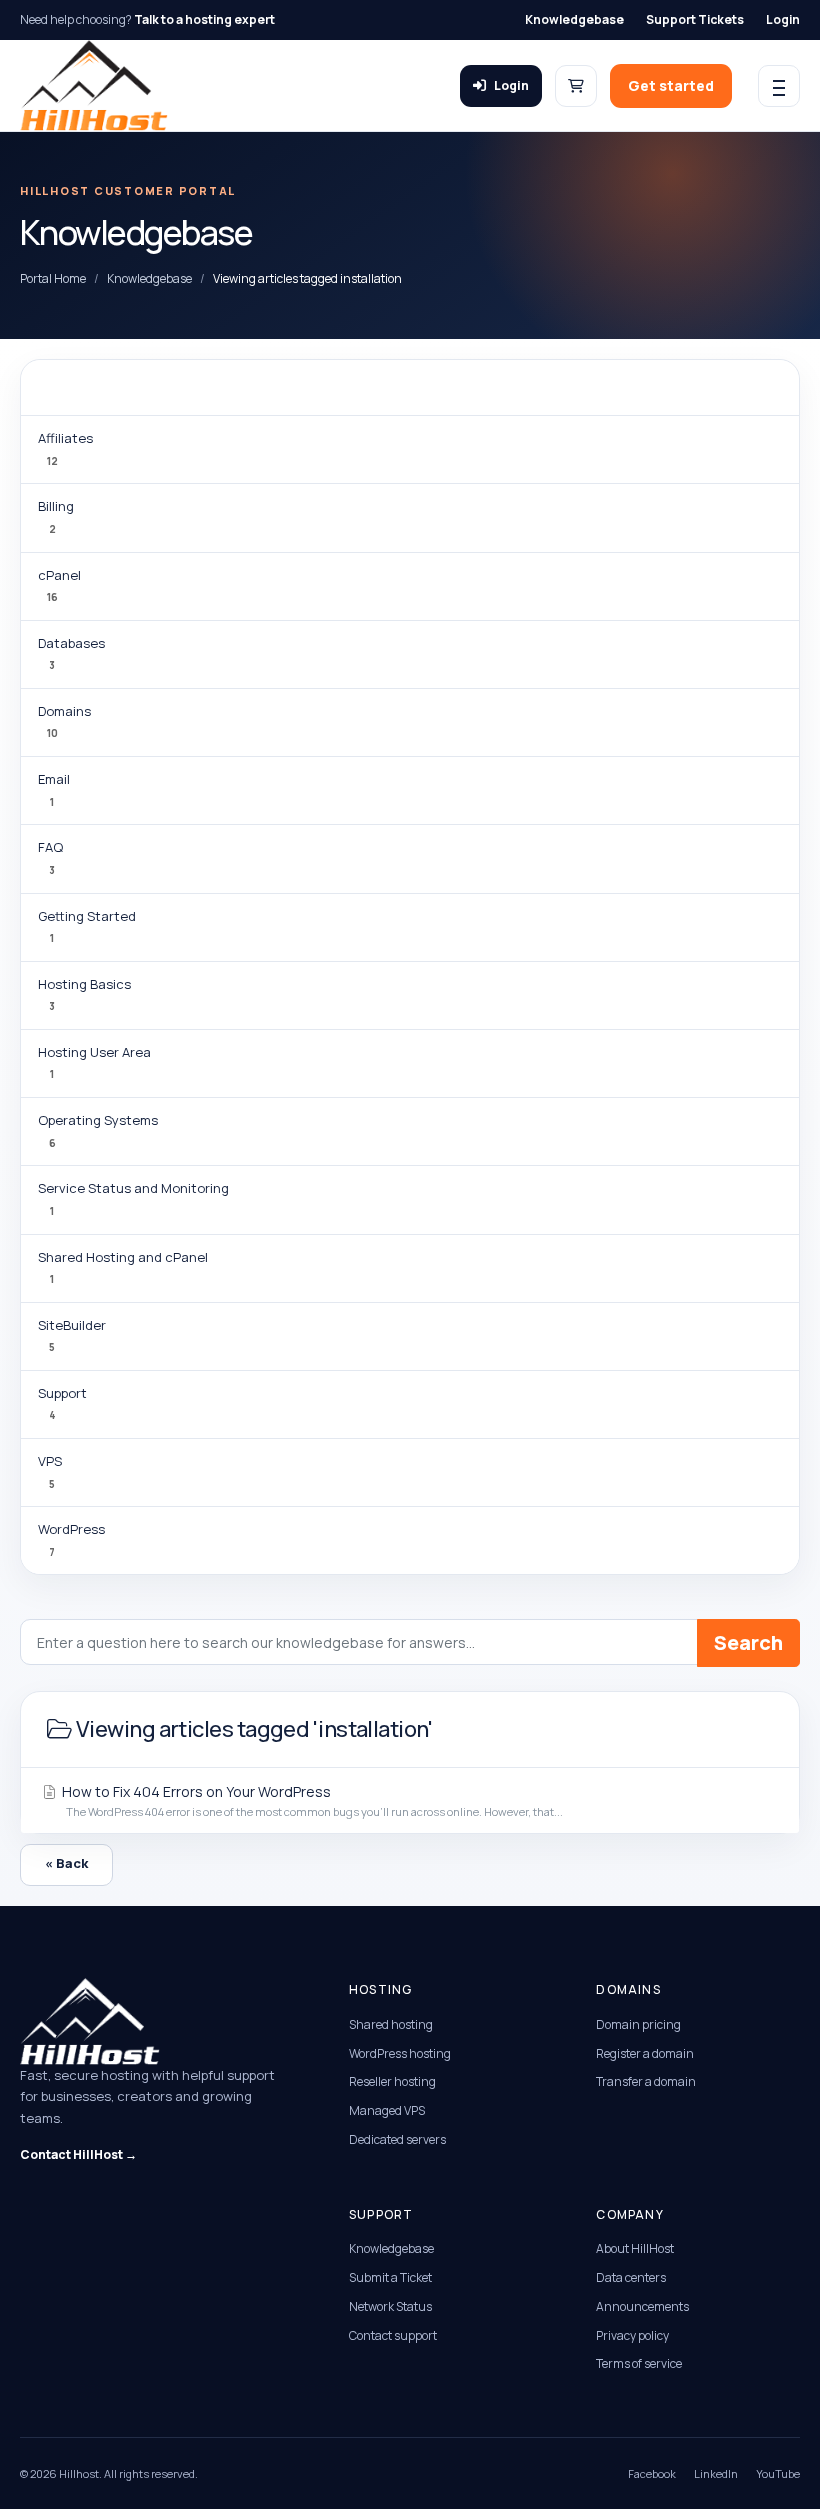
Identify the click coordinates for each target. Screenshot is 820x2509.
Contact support (393, 2335)
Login (783, 19)
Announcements (642, 2306)
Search (748, 1642)
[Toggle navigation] (779, 86)
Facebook (652, 2473)
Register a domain (645, 2053)
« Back (66, 1863)
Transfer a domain (646, 2081)
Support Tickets (695, 19)
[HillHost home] (94, 85)
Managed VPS (387, 2110)
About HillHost (635, 2248)
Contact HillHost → (78, 2154)
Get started (671, 85)
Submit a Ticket (390, 2277)
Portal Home (53, 278)
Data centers (631, 2277)
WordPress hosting (400, 2053)
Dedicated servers (397, 2139)
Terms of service (639, 2363)
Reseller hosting (392, 2081)
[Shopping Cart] (576, 86)
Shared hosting (391, 2024)
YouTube (778, 2473)
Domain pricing (638, 2024)
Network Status (390, 2306)
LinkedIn (716, 2473)
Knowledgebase (574, 19)
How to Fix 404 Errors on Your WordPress (311, 1800)
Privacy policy (632, 2335)
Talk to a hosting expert (204, 19)
